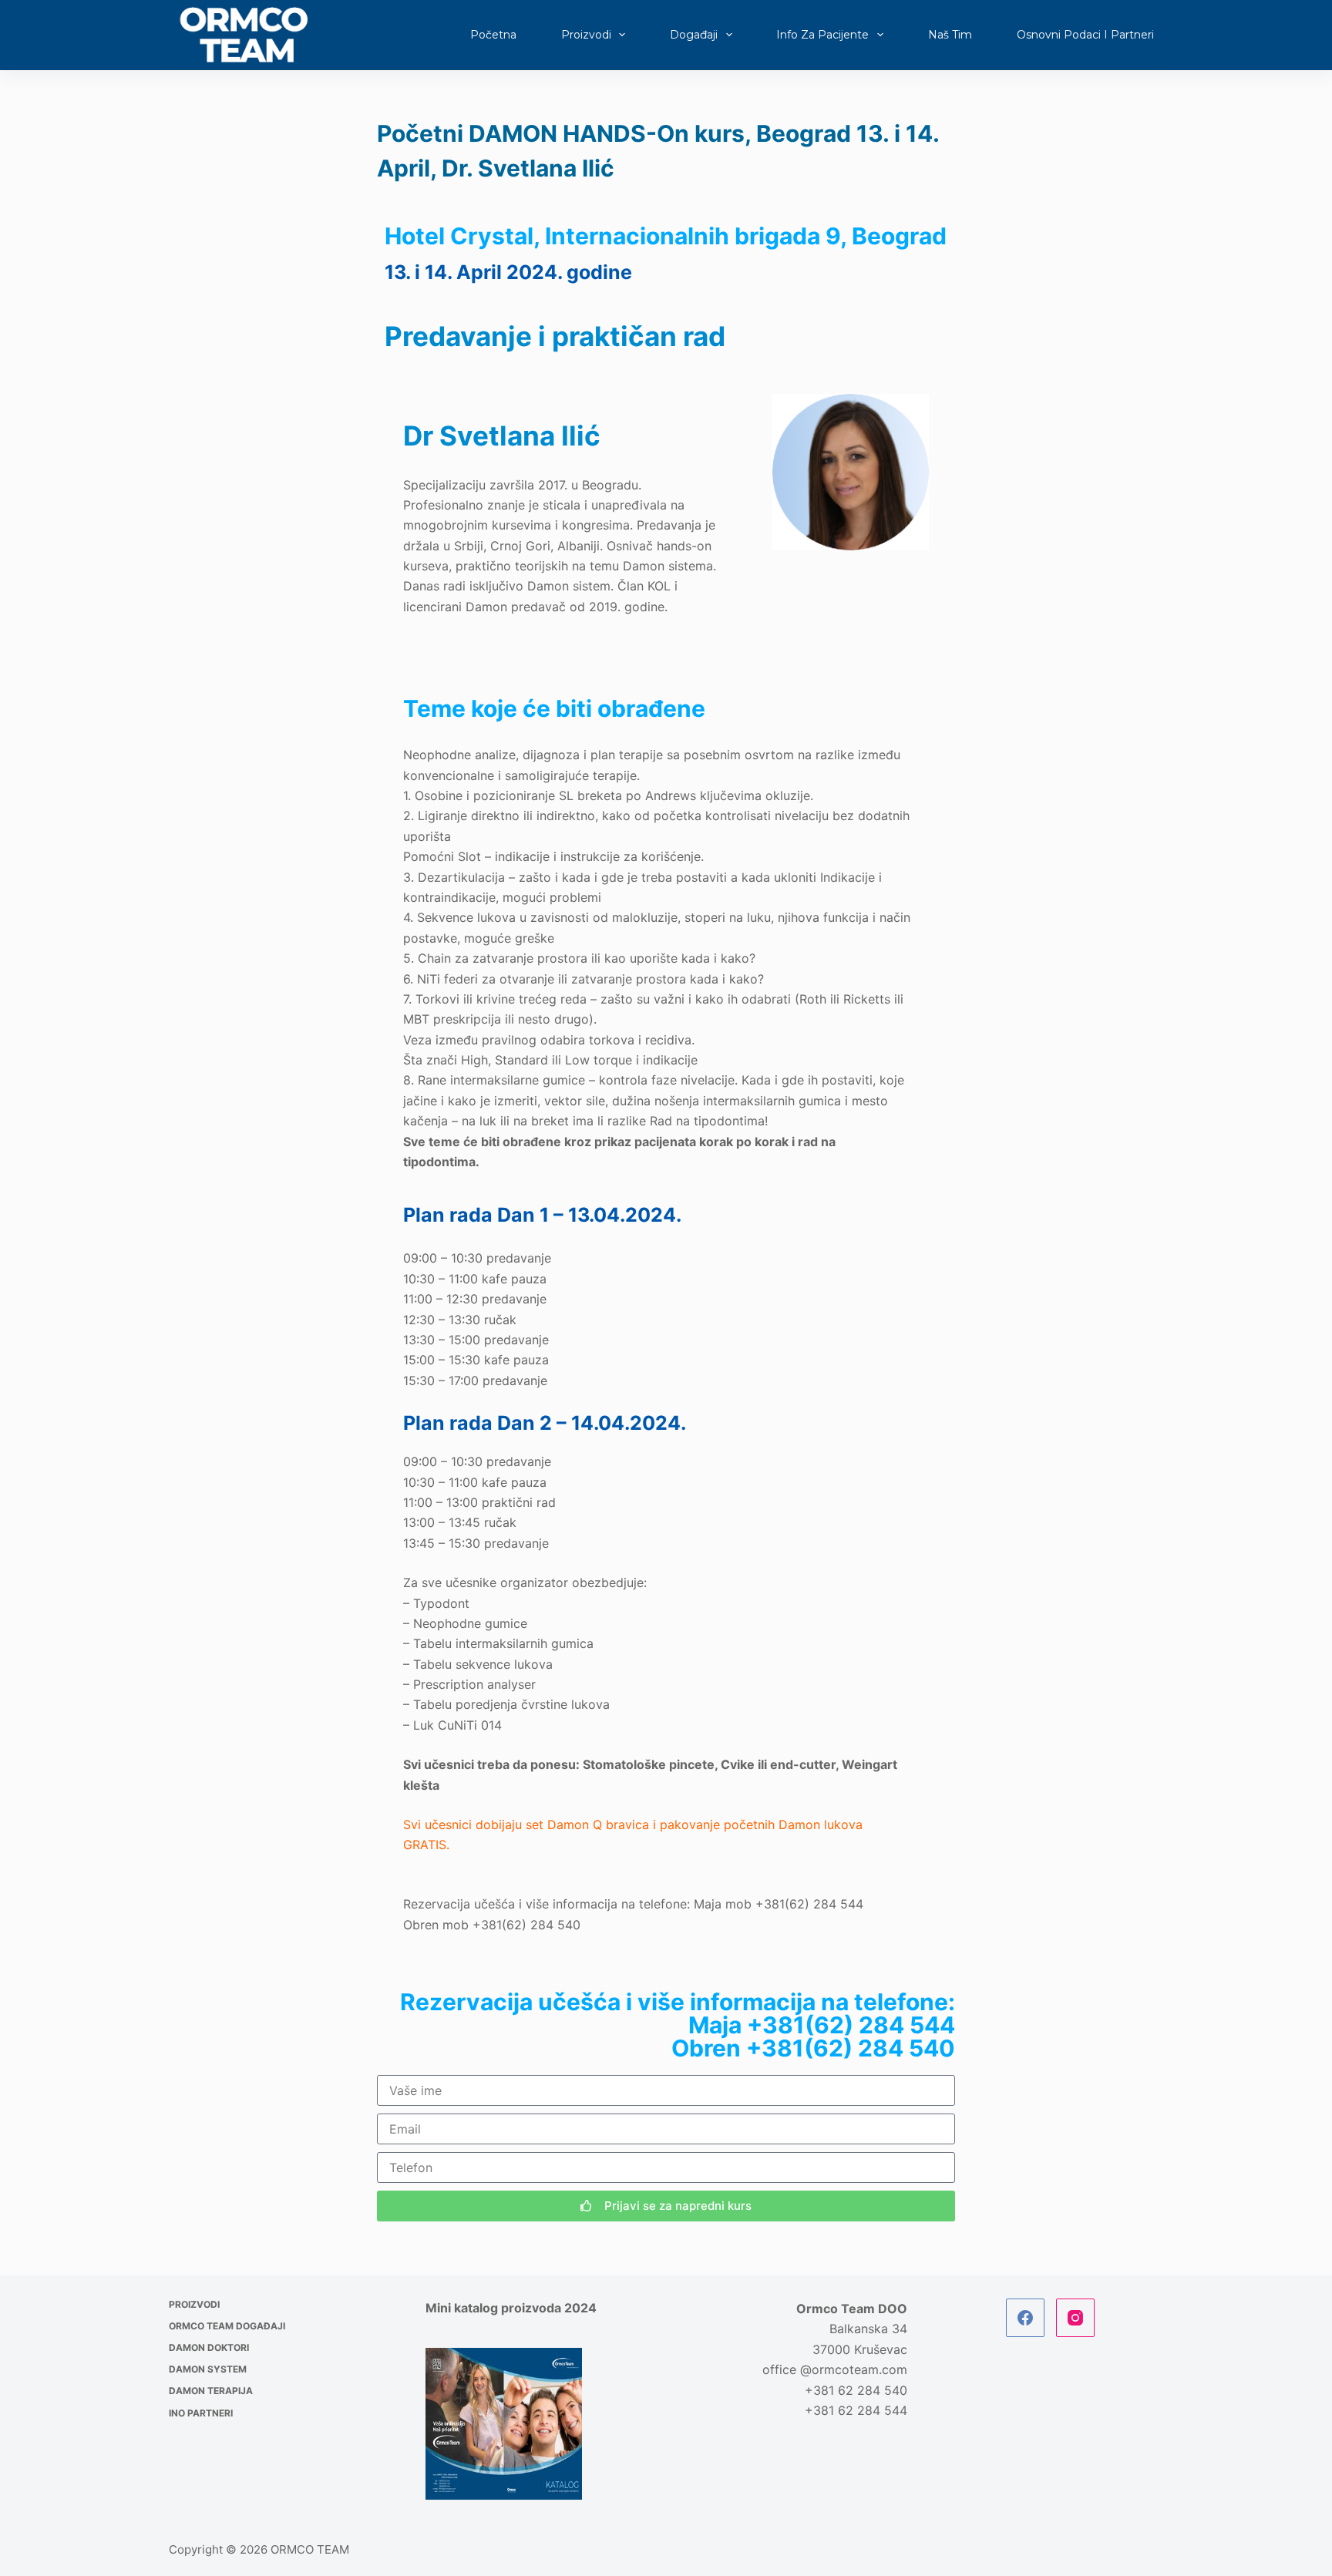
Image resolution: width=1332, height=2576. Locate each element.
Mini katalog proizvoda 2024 (511, 2308)
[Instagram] (1075, 2318)
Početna (493, 35)
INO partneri (201, 2413)
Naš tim (950, 35)
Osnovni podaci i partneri (1085, 35)
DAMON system (208, 2369)
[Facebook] (1025, 2318)
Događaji (694, 35)
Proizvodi (586, 35)
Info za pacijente (822, 35)
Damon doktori (209, 2347)
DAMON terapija (211, 2391)
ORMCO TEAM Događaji (227, 2326)
